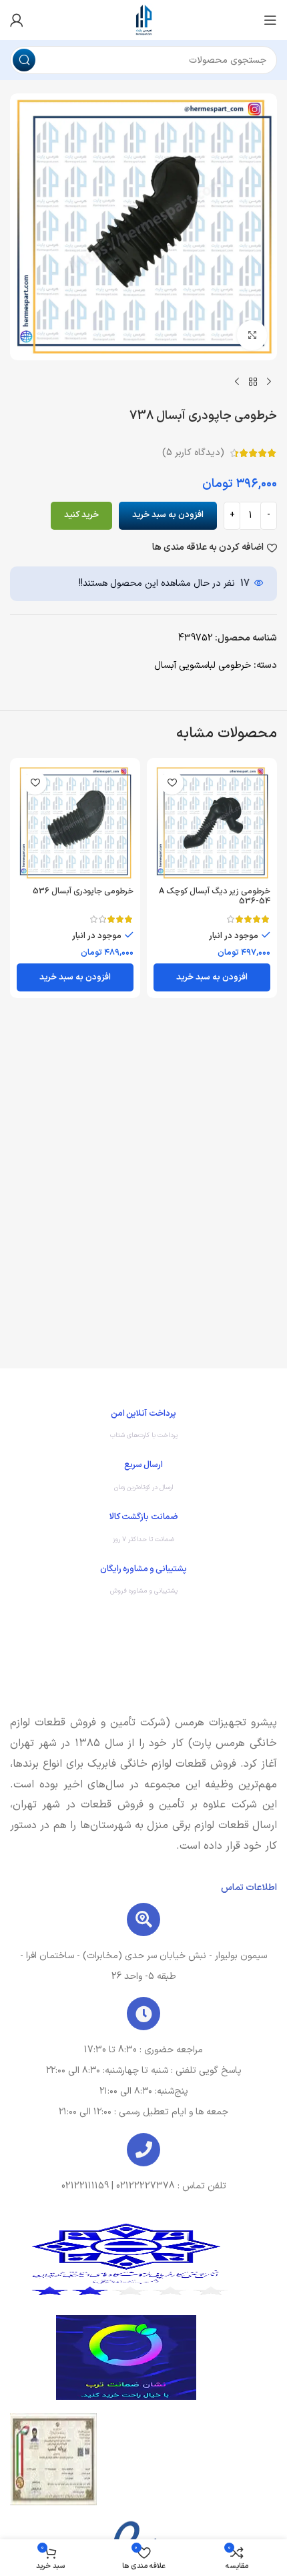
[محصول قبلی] (269, 382)
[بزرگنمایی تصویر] (252, 335)
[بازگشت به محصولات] (253, 382)
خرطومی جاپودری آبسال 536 (83, 891)
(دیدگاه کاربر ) (193, 453)
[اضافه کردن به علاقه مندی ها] (172, 783)
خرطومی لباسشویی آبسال (203, 666)
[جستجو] (24, 60)
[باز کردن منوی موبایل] (270, 20)
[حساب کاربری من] (17, 20)
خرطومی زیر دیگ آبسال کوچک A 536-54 (215, 896)
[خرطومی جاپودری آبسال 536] (75, 823)
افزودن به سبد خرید (168, 515)
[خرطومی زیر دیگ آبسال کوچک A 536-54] (212, 823)
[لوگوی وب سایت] (143, 20)
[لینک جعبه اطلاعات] (143, 1428)
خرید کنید (81, 515)
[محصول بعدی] (237, 382)
